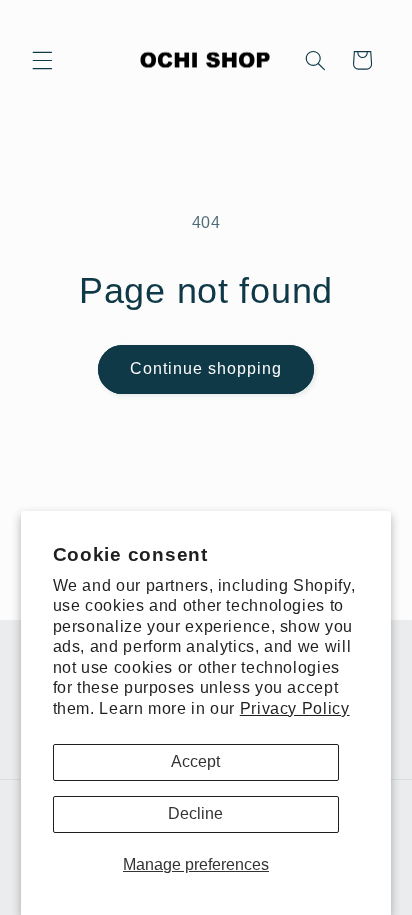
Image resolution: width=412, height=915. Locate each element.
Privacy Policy (295, 708)
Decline (195, 813)
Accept (195, 761)
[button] (42, 60)
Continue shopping (206, 368)
